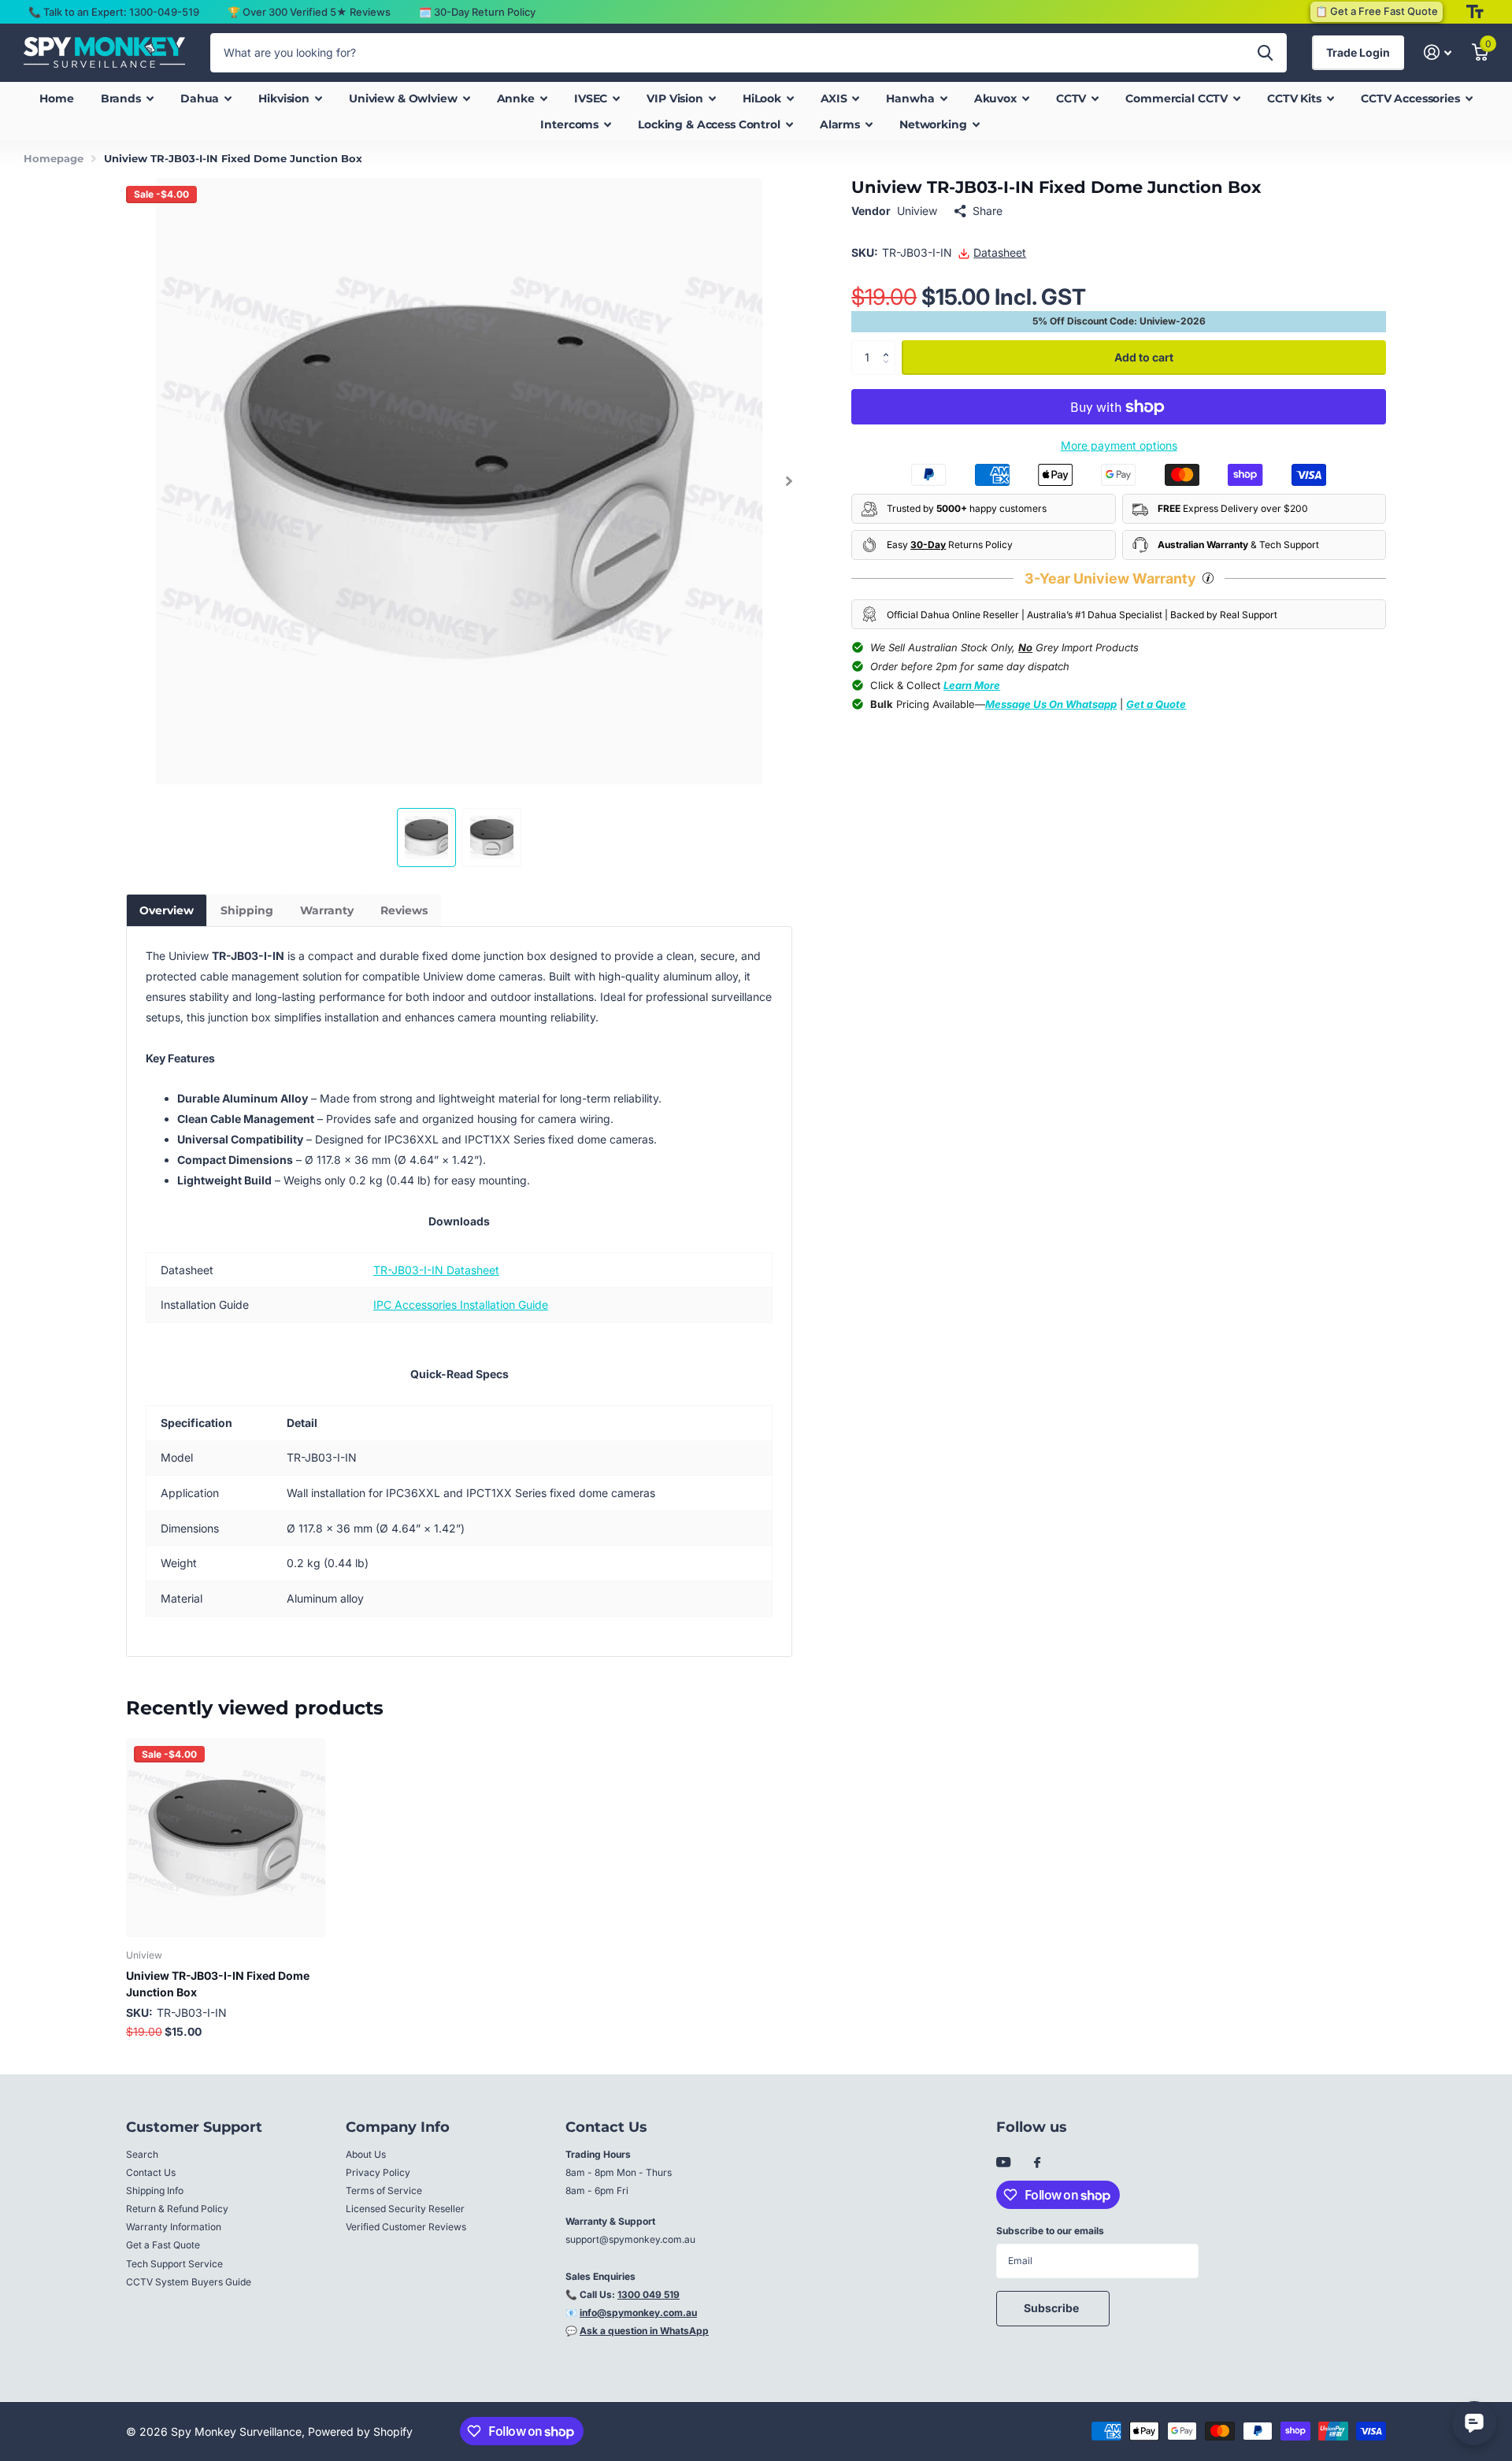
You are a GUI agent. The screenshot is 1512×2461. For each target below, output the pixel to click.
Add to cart (1144, 357)
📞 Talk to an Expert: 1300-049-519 (114, 12)
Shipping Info (155, 2190)
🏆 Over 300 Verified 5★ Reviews (309, 12)
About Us (366, 2154)
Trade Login (1358, 52)
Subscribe (1052, 2308)
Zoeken (1265, 53)
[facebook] (1037, 2163)
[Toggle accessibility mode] (1475, 12)
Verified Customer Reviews (406, 2227)
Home (56, 98)
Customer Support (194, 2127)
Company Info (398, 2127)
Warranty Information (174, 2227)
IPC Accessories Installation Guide (461, 1305)
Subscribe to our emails (1050, 2231)
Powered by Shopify (360, 2431)
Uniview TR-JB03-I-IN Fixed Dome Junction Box (218, 1984)
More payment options (1119, 445)
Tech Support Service (174, 2264)
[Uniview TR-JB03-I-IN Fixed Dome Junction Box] (226, 1838)
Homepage (54, 158)
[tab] (167, 910)
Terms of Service (384, 2190)
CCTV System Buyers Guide (189, 2282)
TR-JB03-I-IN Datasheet (436, 1270)
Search (142, 2154)
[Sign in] (1438, 52)
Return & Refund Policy (177, 2209)
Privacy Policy (378, 2172)
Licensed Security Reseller (405, 2209)
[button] (789, 481)
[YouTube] (1003, 2163)
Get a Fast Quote (163, 2245)
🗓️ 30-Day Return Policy (477, 12)
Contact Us (151, 2172)
